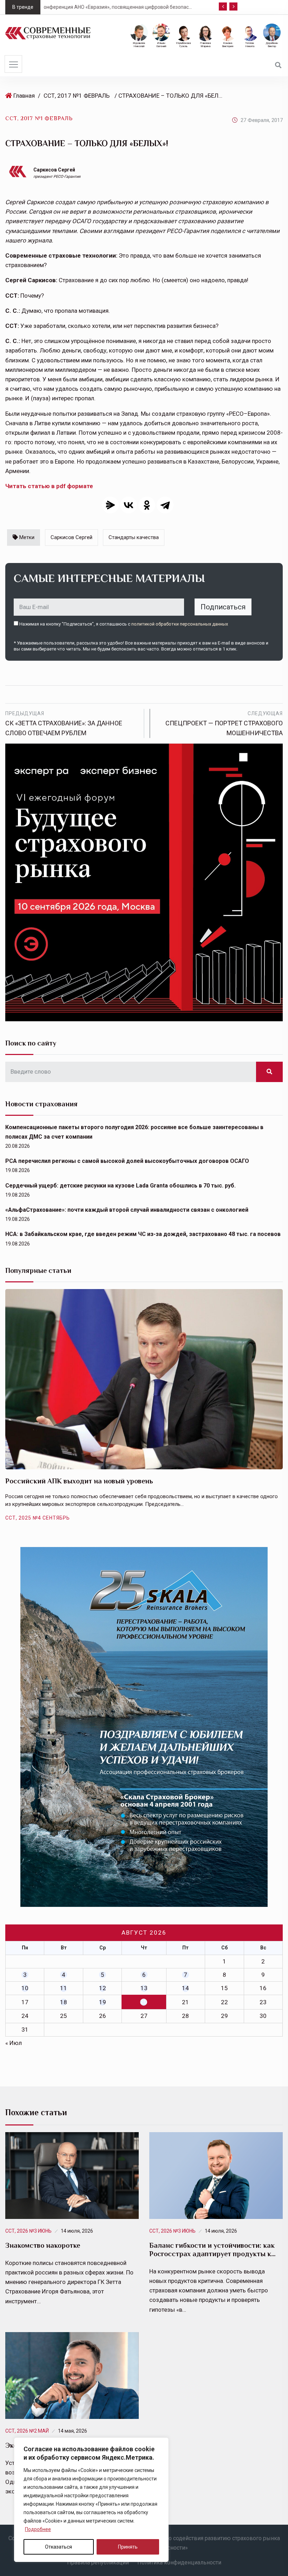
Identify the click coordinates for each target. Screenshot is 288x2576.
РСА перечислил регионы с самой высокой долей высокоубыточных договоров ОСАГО (127, 1161)
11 (64, 1988)
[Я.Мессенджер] (110, 505)
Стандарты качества (134, 537)
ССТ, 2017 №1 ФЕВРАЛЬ (77, 96)
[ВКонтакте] (129, 505)
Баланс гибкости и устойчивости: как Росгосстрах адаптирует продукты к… (212, 2250)
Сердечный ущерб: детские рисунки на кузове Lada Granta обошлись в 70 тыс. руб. (120, 1186)
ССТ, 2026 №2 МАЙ (27, 2431)
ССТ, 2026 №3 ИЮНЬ (28, 2231)
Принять (128, 2547)
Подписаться (223, 607)
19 (103, 2002)
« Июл (14, 2043)
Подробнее (38, 2529)
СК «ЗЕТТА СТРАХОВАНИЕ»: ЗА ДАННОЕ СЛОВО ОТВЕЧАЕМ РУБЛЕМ (64, 724)
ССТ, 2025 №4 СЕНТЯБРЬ (38, 1518)
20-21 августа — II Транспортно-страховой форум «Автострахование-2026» (139, 7)
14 (185, 1988)
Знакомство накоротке (43, 2245)
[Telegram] (165, 505)
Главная (24, 96)
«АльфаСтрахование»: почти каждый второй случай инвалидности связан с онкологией (127, 1210)
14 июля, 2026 (77, 2231)
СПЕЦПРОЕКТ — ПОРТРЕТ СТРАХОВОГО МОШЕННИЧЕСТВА (224, 724)
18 (64, 2002)
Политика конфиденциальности (179, 2562)
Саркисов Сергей (54, 170)
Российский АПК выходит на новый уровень (79, 1481)
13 (144, 1988)
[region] (91, 2500)
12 (103, 1988)
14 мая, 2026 (73, 2431)
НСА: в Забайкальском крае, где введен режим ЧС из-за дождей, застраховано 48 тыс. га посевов (143, 1234)
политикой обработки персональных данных (180, 624)
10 (25, 1988)
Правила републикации (98, 2562)
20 (144, 2002)
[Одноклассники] (147, 505)
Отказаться (58, 2547)
